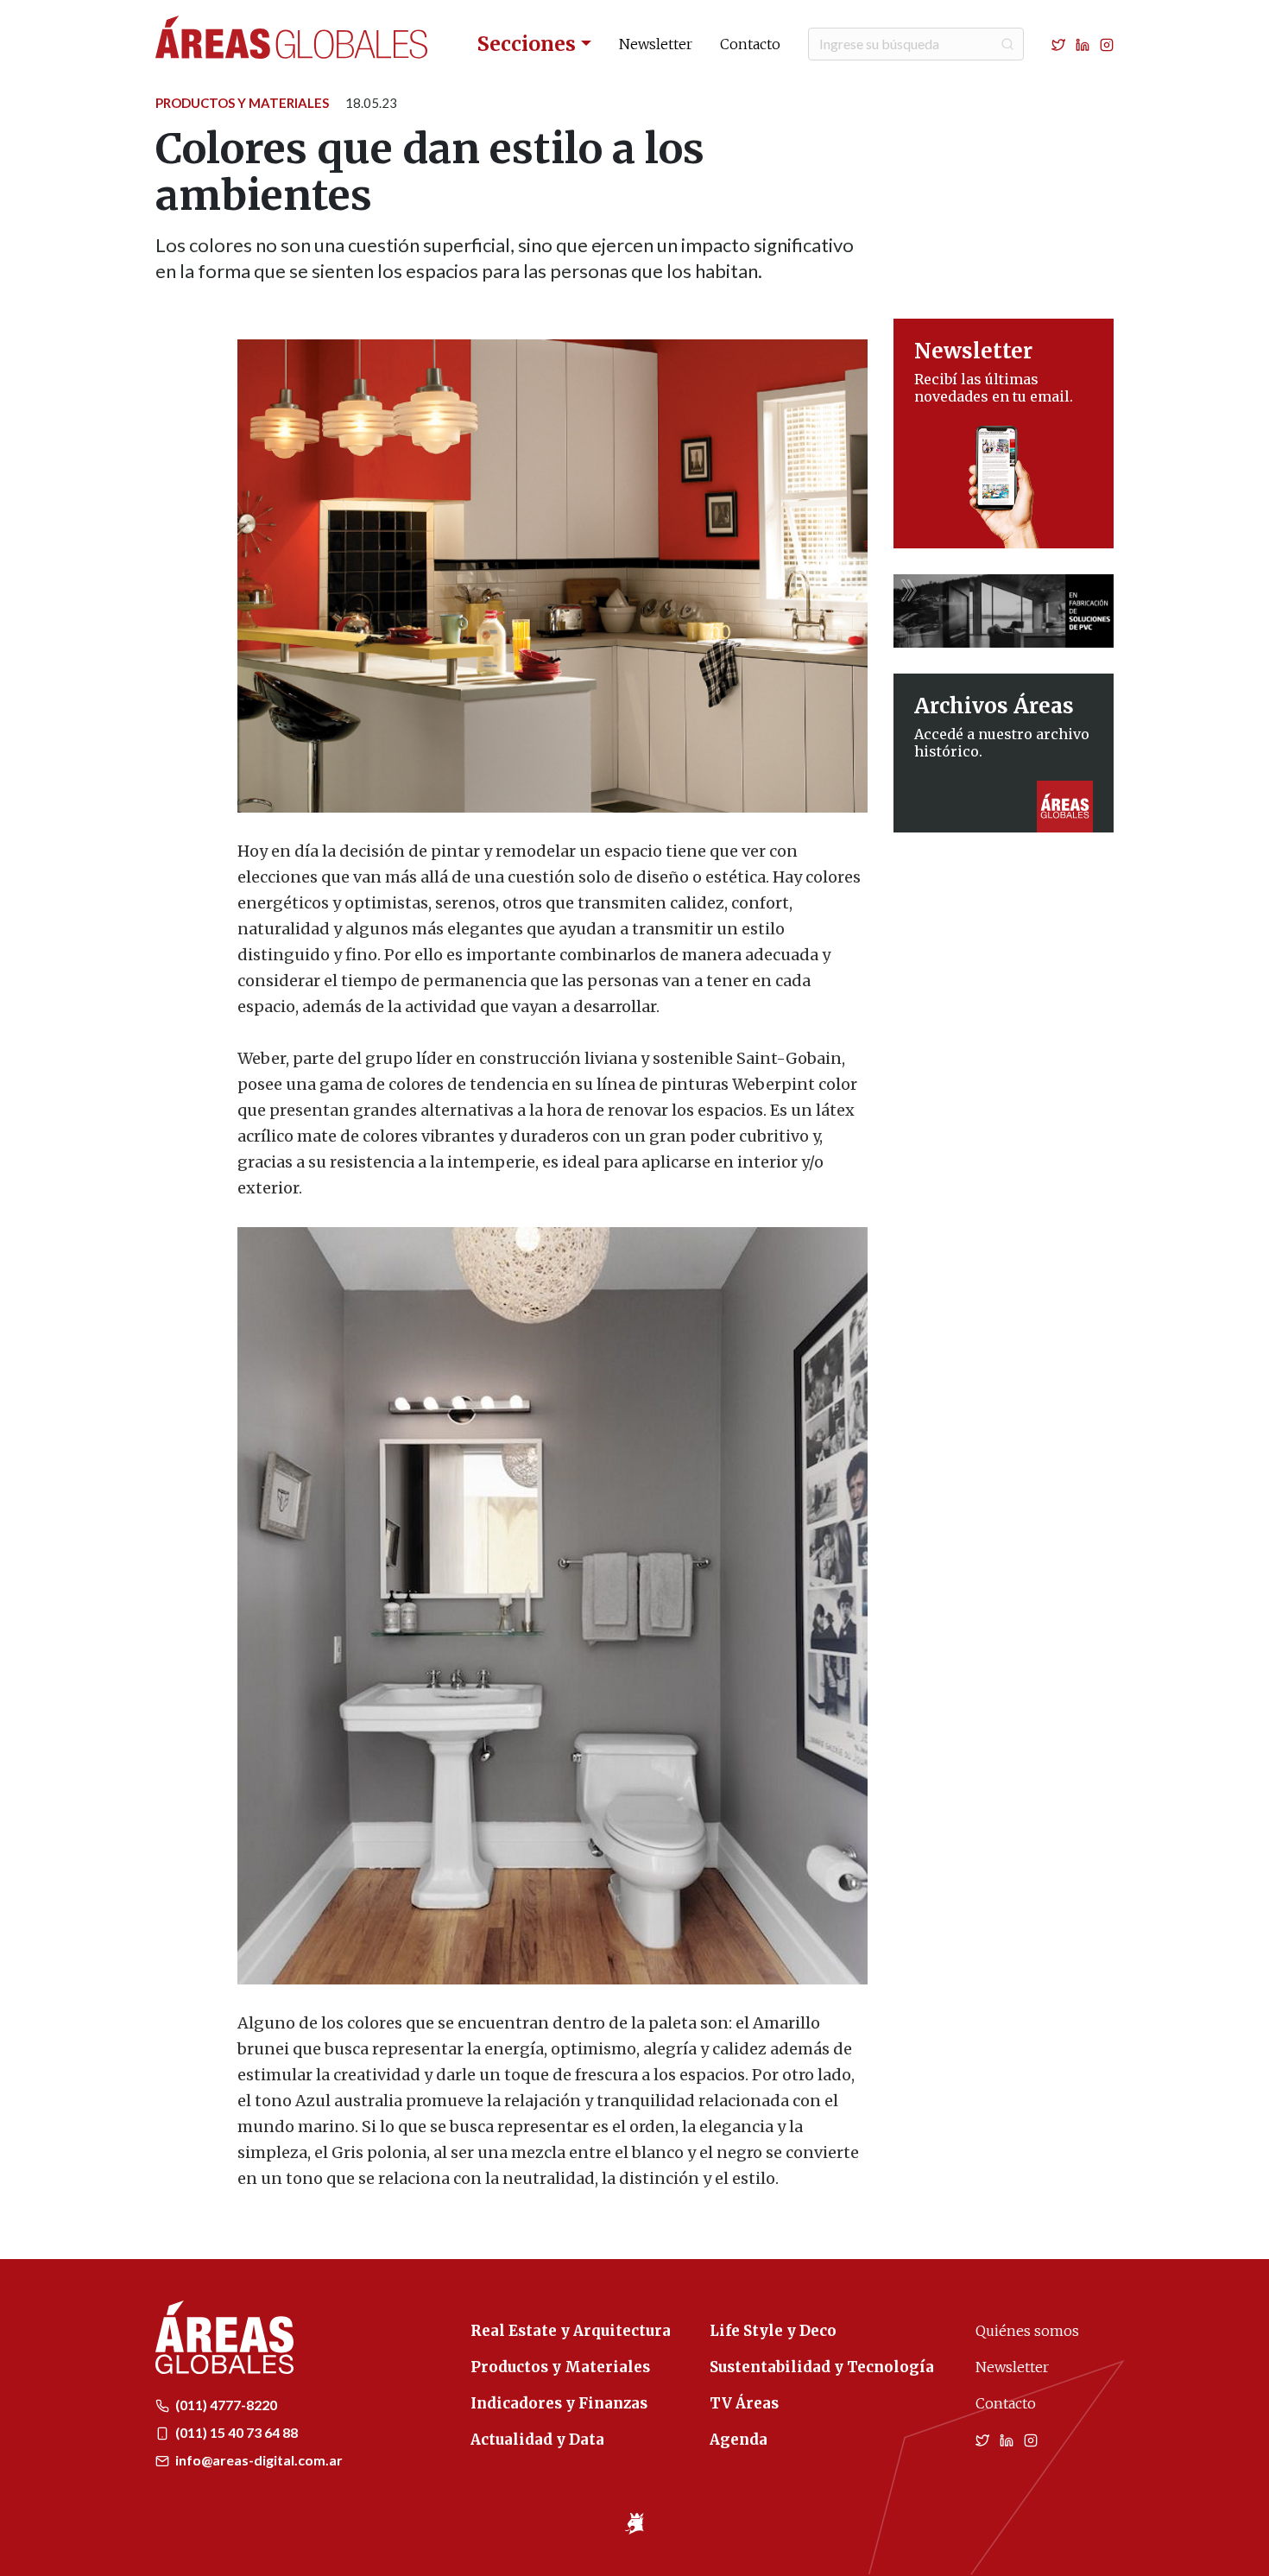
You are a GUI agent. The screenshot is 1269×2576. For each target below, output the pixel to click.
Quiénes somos (1027, 2331)
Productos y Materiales (242, 103)
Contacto (750, 44)
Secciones (527, 44)
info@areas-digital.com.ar (258, 2460)
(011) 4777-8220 (225, 2405)
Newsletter (656, 44)
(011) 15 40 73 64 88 (235, 2432)
